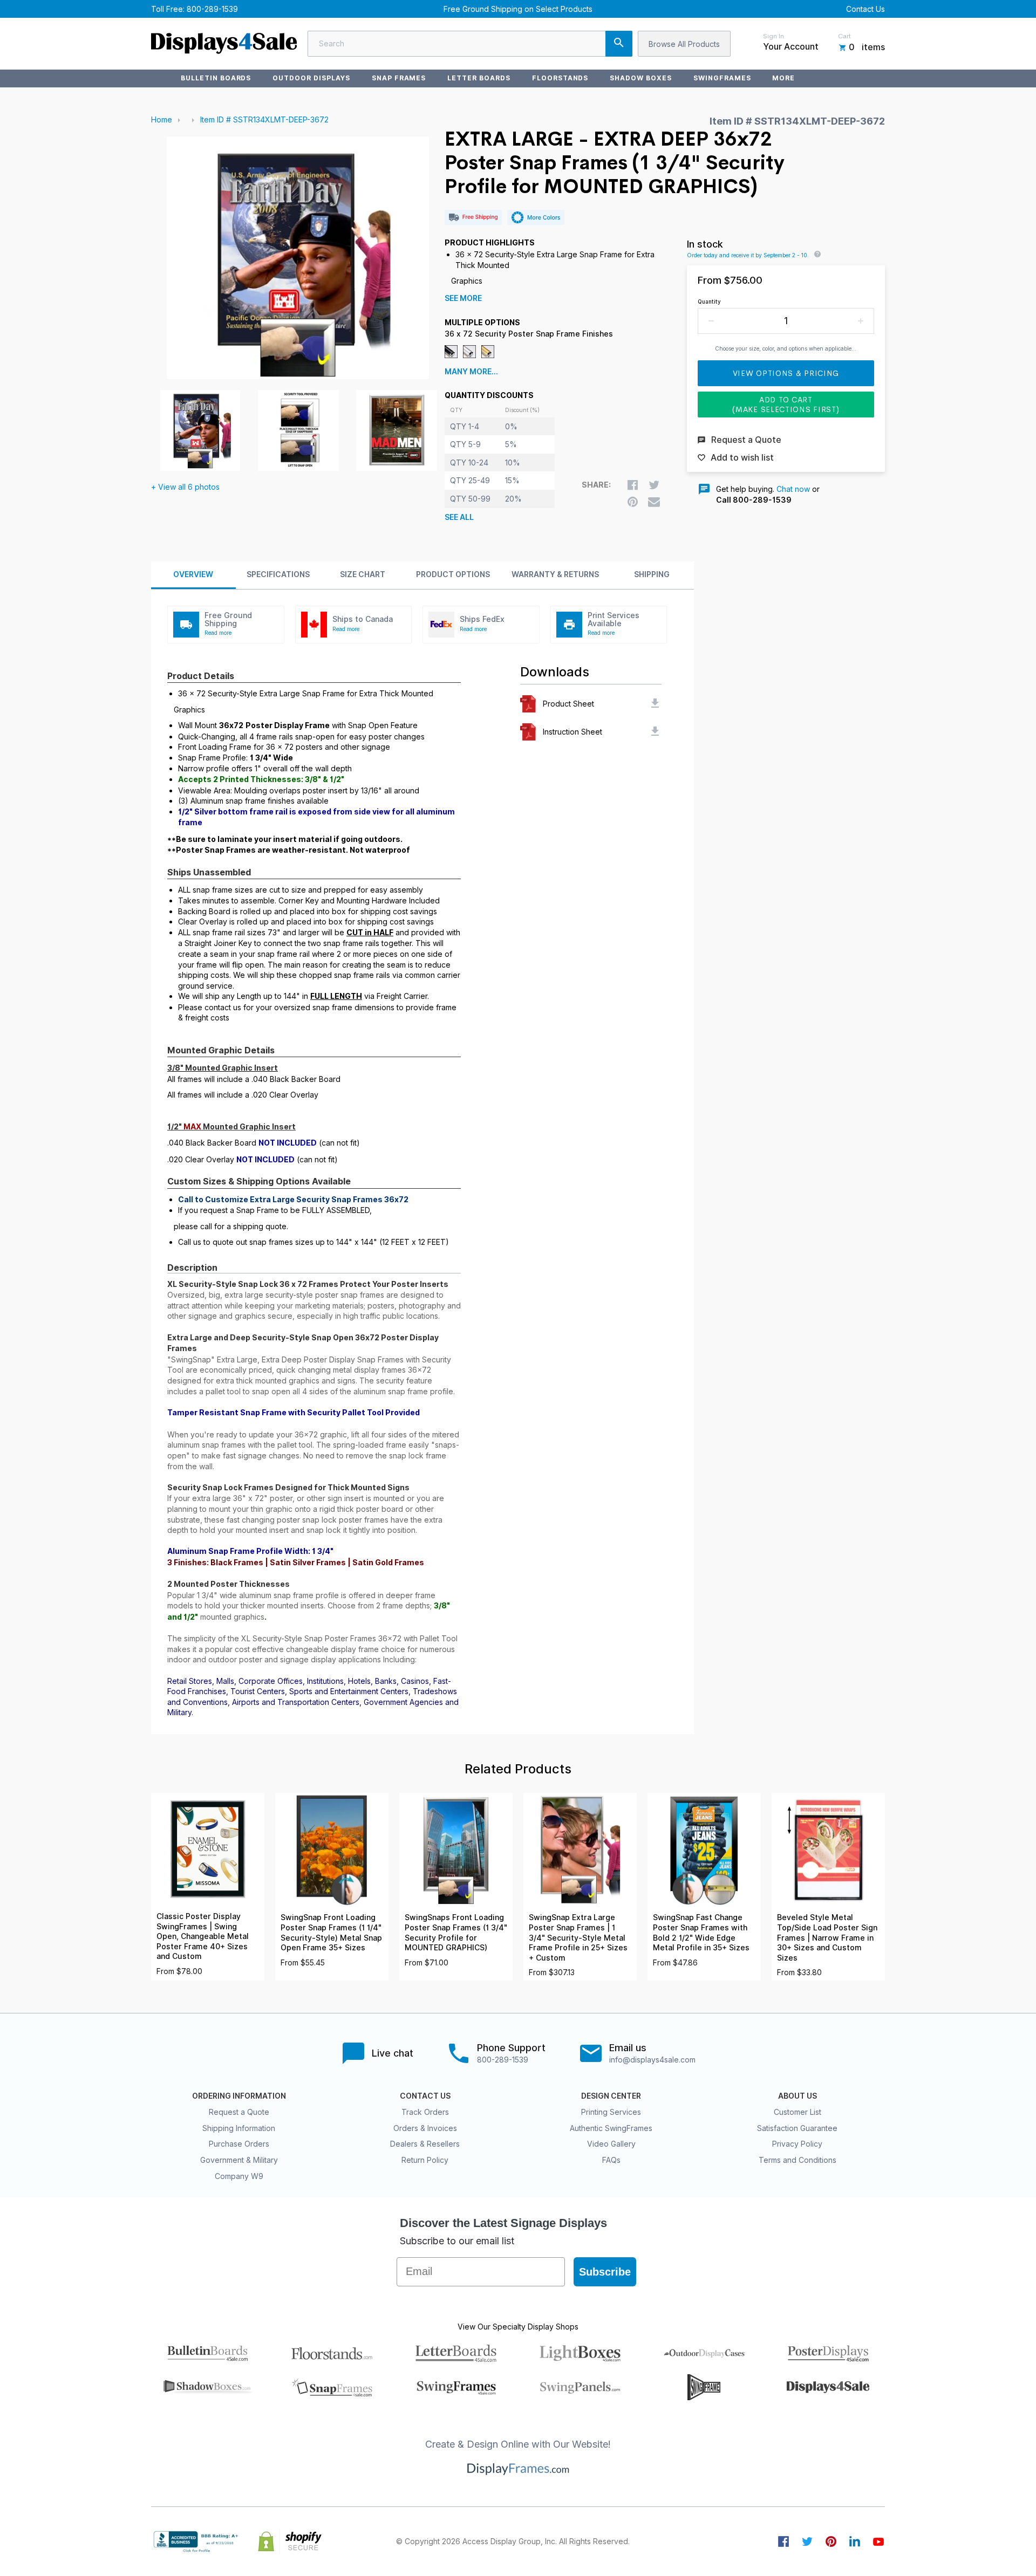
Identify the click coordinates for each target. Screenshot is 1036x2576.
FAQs (611, 2160)
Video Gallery (611, 2144)
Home (162, 119)
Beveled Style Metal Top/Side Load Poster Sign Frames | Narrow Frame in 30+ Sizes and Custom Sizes (827, 1937)
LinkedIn (855, 2541)
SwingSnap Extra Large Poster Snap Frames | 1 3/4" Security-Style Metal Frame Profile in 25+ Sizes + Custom (578, 1937)
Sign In (773, 36)
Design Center (611, 2096)
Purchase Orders (239, 2144)
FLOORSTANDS (560, 78)
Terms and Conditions (798, 2160)
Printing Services (611, 2112)
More (783, 78)
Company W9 (239, 2176)
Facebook (783, 2541)
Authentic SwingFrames (611, 2128)
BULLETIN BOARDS (216, 78)
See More (463, 298)
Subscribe (605, 2272)
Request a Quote (239, 2112)
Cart (844, 36)
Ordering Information (239, 2096)
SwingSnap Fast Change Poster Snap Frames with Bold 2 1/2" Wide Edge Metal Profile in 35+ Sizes (701, 1933)
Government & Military (239, 2160)
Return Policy (425, 2160)
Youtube (878, 2541)
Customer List (798, 2112)
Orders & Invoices (425, 2128)
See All (459, 517)
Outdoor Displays (311, 78)
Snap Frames (399, 78)
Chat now (793, 489)
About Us (798, 2096)
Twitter (807, 2541)
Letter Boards (479, 78)
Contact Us (865, 9)
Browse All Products (684, 44)
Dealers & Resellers (425, 2144)
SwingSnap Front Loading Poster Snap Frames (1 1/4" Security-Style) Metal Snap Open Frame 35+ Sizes (331, 1933)
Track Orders (425, 2112)
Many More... (471, 372)
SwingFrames (722, 78)
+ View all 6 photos (185, 487)
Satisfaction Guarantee (797, 2128)
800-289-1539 (212, 9)
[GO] (619, 44)
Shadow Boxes (641, 78)
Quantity (709, 302)
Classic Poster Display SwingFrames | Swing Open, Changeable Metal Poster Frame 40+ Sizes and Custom (203, 1936)
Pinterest (831, 2541)
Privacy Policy (797, 2144)
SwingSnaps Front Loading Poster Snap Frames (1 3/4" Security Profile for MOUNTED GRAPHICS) (456, 1933)
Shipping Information (239, 2128)
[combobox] (470, 44)
